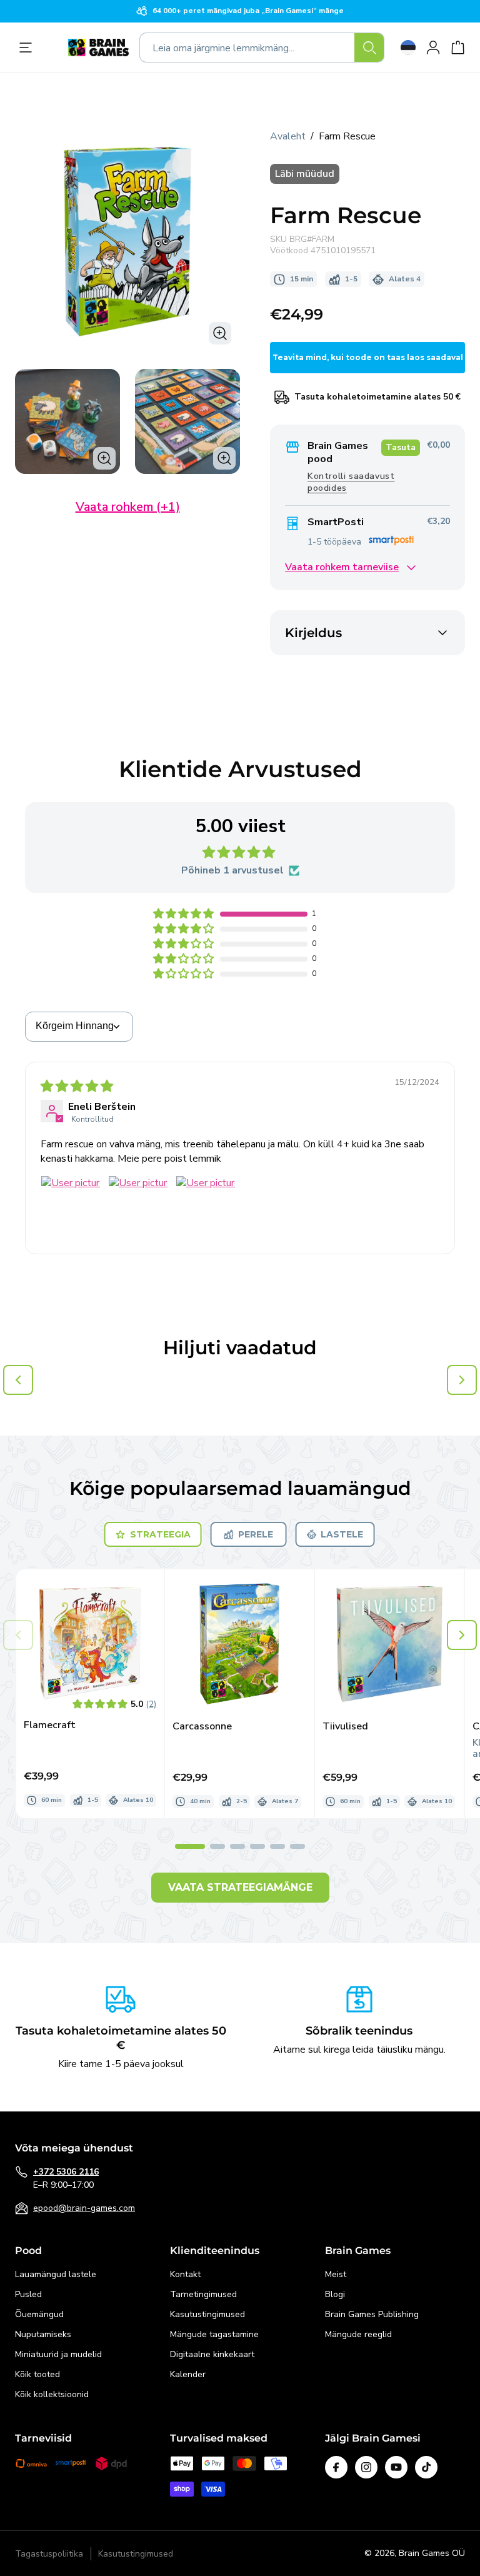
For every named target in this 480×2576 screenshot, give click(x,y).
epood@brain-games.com (84, 2208)
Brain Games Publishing (372, 2314)
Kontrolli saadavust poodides (351, 482)
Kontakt (185, 2274)
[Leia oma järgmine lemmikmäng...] (369, 48)
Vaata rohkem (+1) (128, 507)
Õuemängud (39, 2314)
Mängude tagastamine (214, 2334)
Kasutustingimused (207, 2314)
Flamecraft (50, 1725)
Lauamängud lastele (56, 2274)
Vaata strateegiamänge (240, 1887)
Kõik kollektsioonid (52, 2394)
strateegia (160, 1534)
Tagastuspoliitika (49, 2554)
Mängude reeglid (358, 2334)
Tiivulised (345, 1727)
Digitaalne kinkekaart (212, 2354)
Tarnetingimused (203, 2294)
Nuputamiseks (43, 2334)
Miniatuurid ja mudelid (58, 2354)
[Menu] (29, 48)
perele (256, 1534)
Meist (336, 2274)
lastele (342, 1534)
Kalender (188, 2374)
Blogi (335, 2294)
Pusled (28, 2294)
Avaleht (288, 136)
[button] (184, 914)
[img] (77, 1087)
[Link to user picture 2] (138, 1205)
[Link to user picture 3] (206, 1205)
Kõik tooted (37, 2374)
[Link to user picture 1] (71, 1205)
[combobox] (262, 48)
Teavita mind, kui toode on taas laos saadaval (368, 357)
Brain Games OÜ (432, 2553)
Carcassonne (202, 1727)
